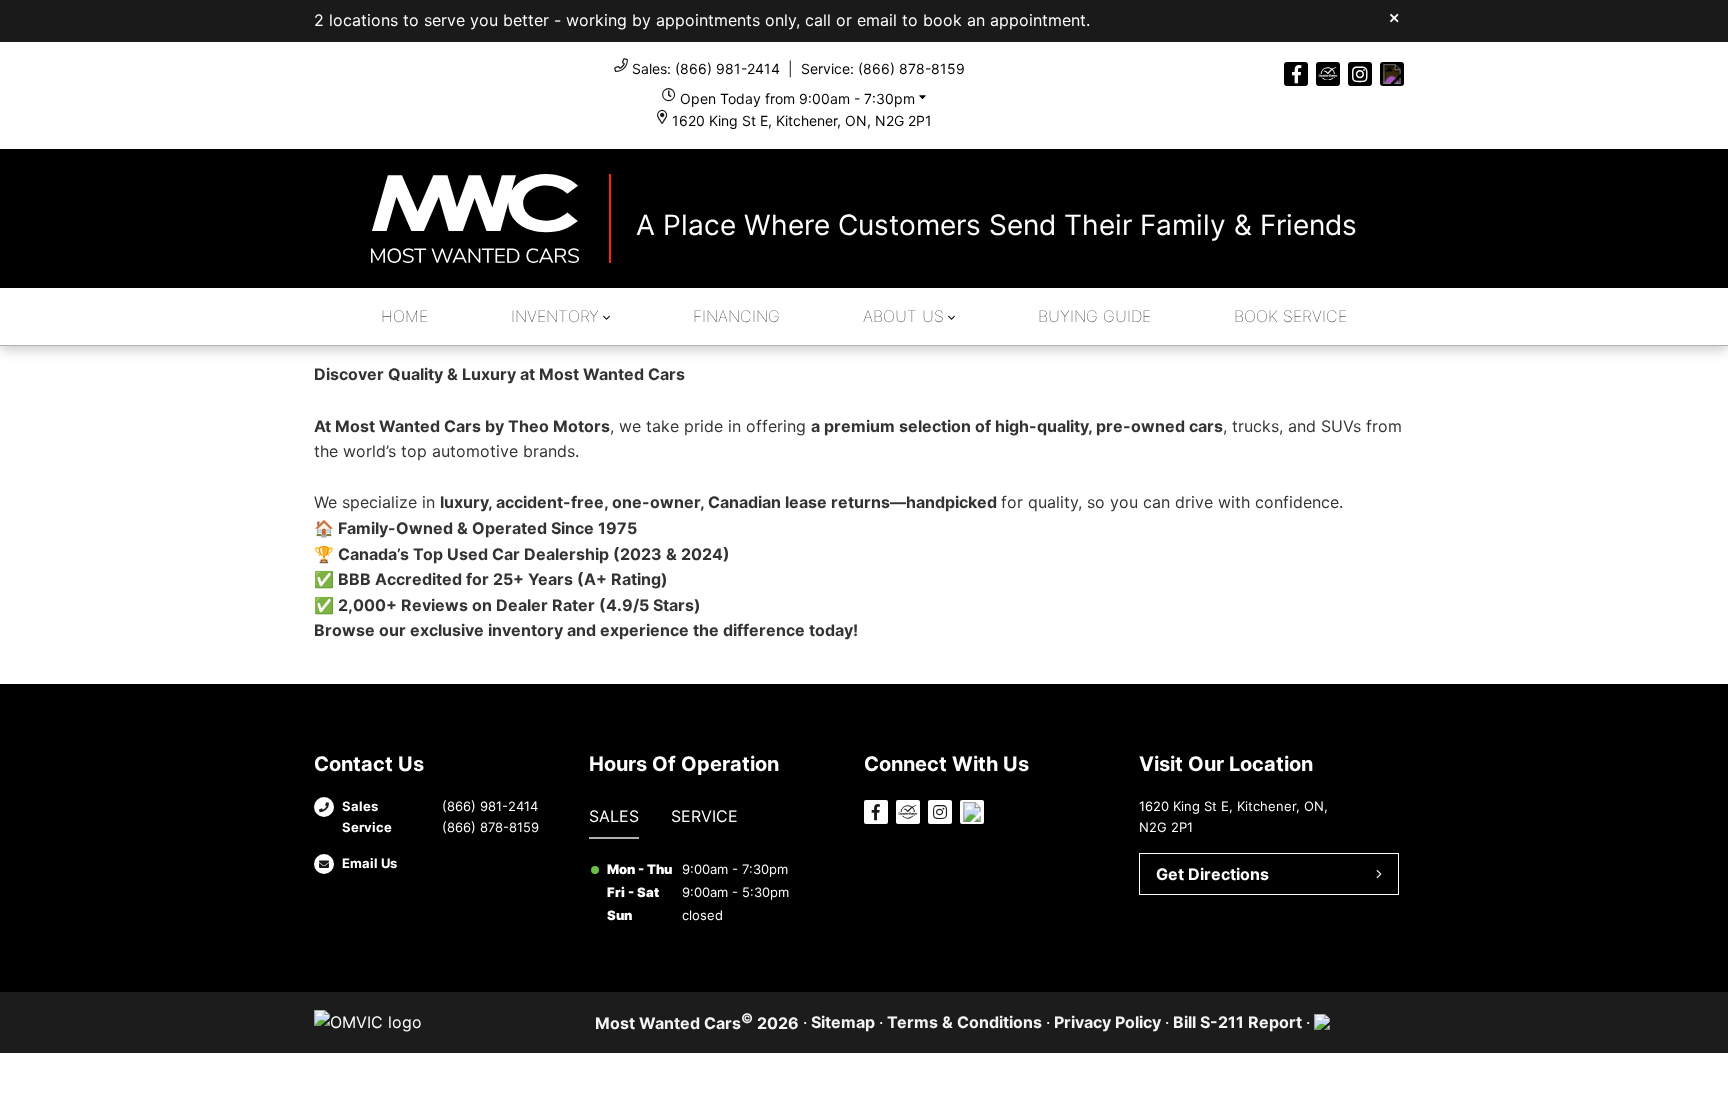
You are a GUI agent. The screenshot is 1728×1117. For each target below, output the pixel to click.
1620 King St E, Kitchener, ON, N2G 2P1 (802, 120)
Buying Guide (1094, 316)
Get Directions (1212, 874)
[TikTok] (1392, 74)
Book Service (1290, 316)
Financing (736, 316)
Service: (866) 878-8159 (883, 68)
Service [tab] (704, 816)
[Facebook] (1296, 74)
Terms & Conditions (964, 1022)
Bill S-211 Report (1237, 1022)
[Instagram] (1360, 74)
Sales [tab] (614, 816)
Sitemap (843, 1022)
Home (404, 316)
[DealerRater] (1328, 74)
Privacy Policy (1107, 1022)
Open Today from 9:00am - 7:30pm (797, 98)
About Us (903, 316)
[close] (1394, 17)
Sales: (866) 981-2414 (706, 68)
